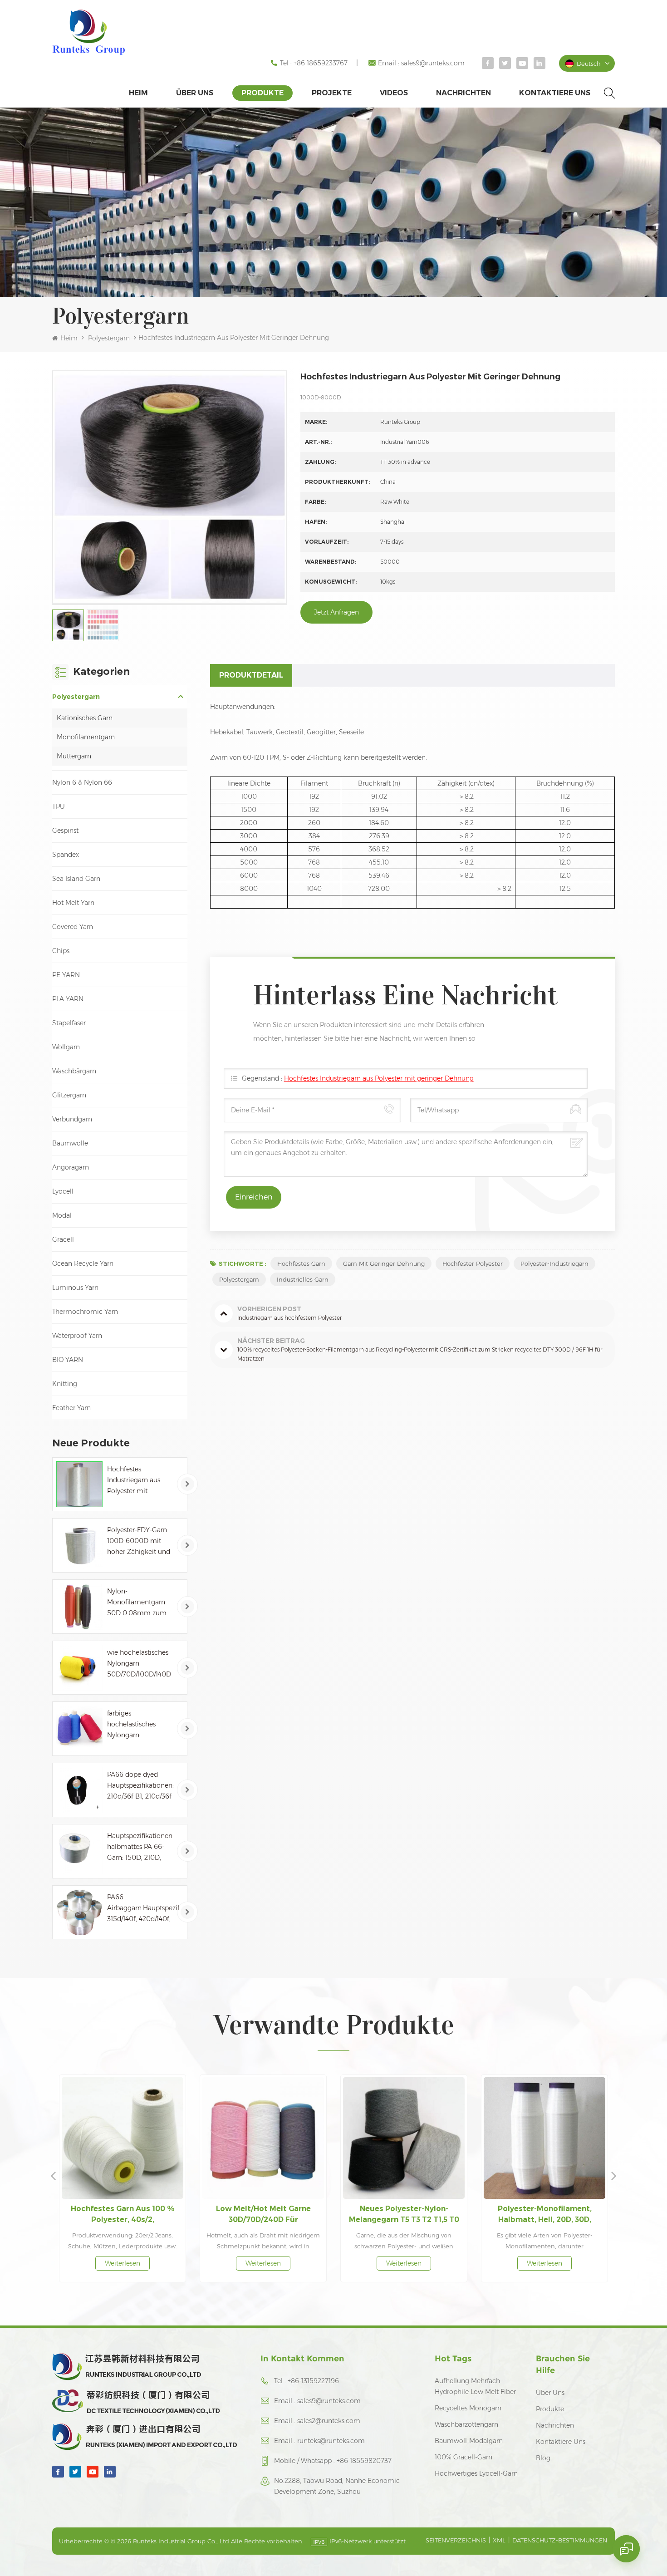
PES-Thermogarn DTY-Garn (544, 2209)
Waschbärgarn (74, 1071)
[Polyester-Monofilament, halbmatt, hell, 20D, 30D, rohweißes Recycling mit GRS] (404, 2138)
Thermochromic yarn (85, 1312)
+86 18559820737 (364, 2461)
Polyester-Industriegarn (554, 1263)
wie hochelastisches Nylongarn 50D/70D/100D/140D (139, 1663)
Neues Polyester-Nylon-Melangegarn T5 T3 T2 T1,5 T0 (263, 2214)
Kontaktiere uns (555, 93)
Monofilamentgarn (86, 737)
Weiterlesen (123, 2263)
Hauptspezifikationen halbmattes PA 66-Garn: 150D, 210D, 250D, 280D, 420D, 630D (140, 1847)
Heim (138, 93)
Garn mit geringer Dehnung (384, 1263)
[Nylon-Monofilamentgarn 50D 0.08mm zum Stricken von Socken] (79, 1607)
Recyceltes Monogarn (468, 2408)
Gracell (63, 1239)
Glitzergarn (69, 1095)
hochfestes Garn (301, 1263)
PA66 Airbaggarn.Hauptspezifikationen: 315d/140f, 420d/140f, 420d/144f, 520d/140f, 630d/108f (143, 1909)
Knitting (65, 1384)
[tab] (251, 675)
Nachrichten (463, 93)
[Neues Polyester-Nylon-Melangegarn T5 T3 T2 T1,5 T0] (263, 2138)
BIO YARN (68, 1360)
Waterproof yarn (77, 1336)
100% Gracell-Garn (463, 2457)
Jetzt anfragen (336, 612)
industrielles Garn (303, 1279)
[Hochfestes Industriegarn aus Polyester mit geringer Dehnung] (79, 1485)
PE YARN (66, 975)
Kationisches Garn (85, 718)
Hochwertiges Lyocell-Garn (476, 2473)
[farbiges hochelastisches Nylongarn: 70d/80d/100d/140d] (79, 1729)
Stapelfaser (69, 1023)
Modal (62, 1215)
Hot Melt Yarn (73, 903)
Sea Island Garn (76, 879)
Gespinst (65, 831)
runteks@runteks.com (331, 2441)
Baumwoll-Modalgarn (469, 2441)
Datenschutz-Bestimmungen (560, 2540)
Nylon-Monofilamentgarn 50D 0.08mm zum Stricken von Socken (139, 1603)
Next (614, 2175)
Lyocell (63, 1191)
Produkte (262, 93)
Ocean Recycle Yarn (83, 1263)
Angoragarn (71, 1167)
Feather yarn (71, 1408)
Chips (61, 951)
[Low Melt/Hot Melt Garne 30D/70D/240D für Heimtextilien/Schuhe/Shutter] (123, 2138)
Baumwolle (70, 1143)
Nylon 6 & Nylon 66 (82, 782)
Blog (543, 2458)
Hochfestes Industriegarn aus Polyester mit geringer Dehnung (135, 1481)
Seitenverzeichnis (456, 2540)
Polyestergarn (109, 338)
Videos (394, 93)
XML (499, 2540)
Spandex (66, 855)
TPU (59, 806)
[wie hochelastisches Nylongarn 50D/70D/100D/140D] (79, 1668)
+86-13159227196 (313, 2381)
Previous (53, 2175)
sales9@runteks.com (433, 63)
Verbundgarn (72, 1119)
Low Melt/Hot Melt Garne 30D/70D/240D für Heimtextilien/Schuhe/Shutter (123, 2215)
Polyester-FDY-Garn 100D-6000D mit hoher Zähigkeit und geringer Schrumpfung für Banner (139, 1541)
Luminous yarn (75, 1288)
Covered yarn (73, 927)
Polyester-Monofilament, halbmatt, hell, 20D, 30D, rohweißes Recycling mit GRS (404, 2215)
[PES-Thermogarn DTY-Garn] (544, 2138)
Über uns (195, 93)
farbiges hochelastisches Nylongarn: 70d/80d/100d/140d (137, 1725)
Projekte (332, 93)
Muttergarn (74, 756)
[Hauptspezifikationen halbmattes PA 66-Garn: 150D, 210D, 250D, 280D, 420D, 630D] (79, 1851)
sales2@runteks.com (329, 2421)
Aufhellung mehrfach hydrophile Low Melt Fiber (475, 2386)
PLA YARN (68, 999)
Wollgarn (66, 1047)
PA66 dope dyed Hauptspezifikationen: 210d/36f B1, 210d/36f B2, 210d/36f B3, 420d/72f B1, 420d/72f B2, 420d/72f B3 (140, 1786)
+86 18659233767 (321, 63)
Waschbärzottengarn (466, 2424)
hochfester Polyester (473, 1263)
